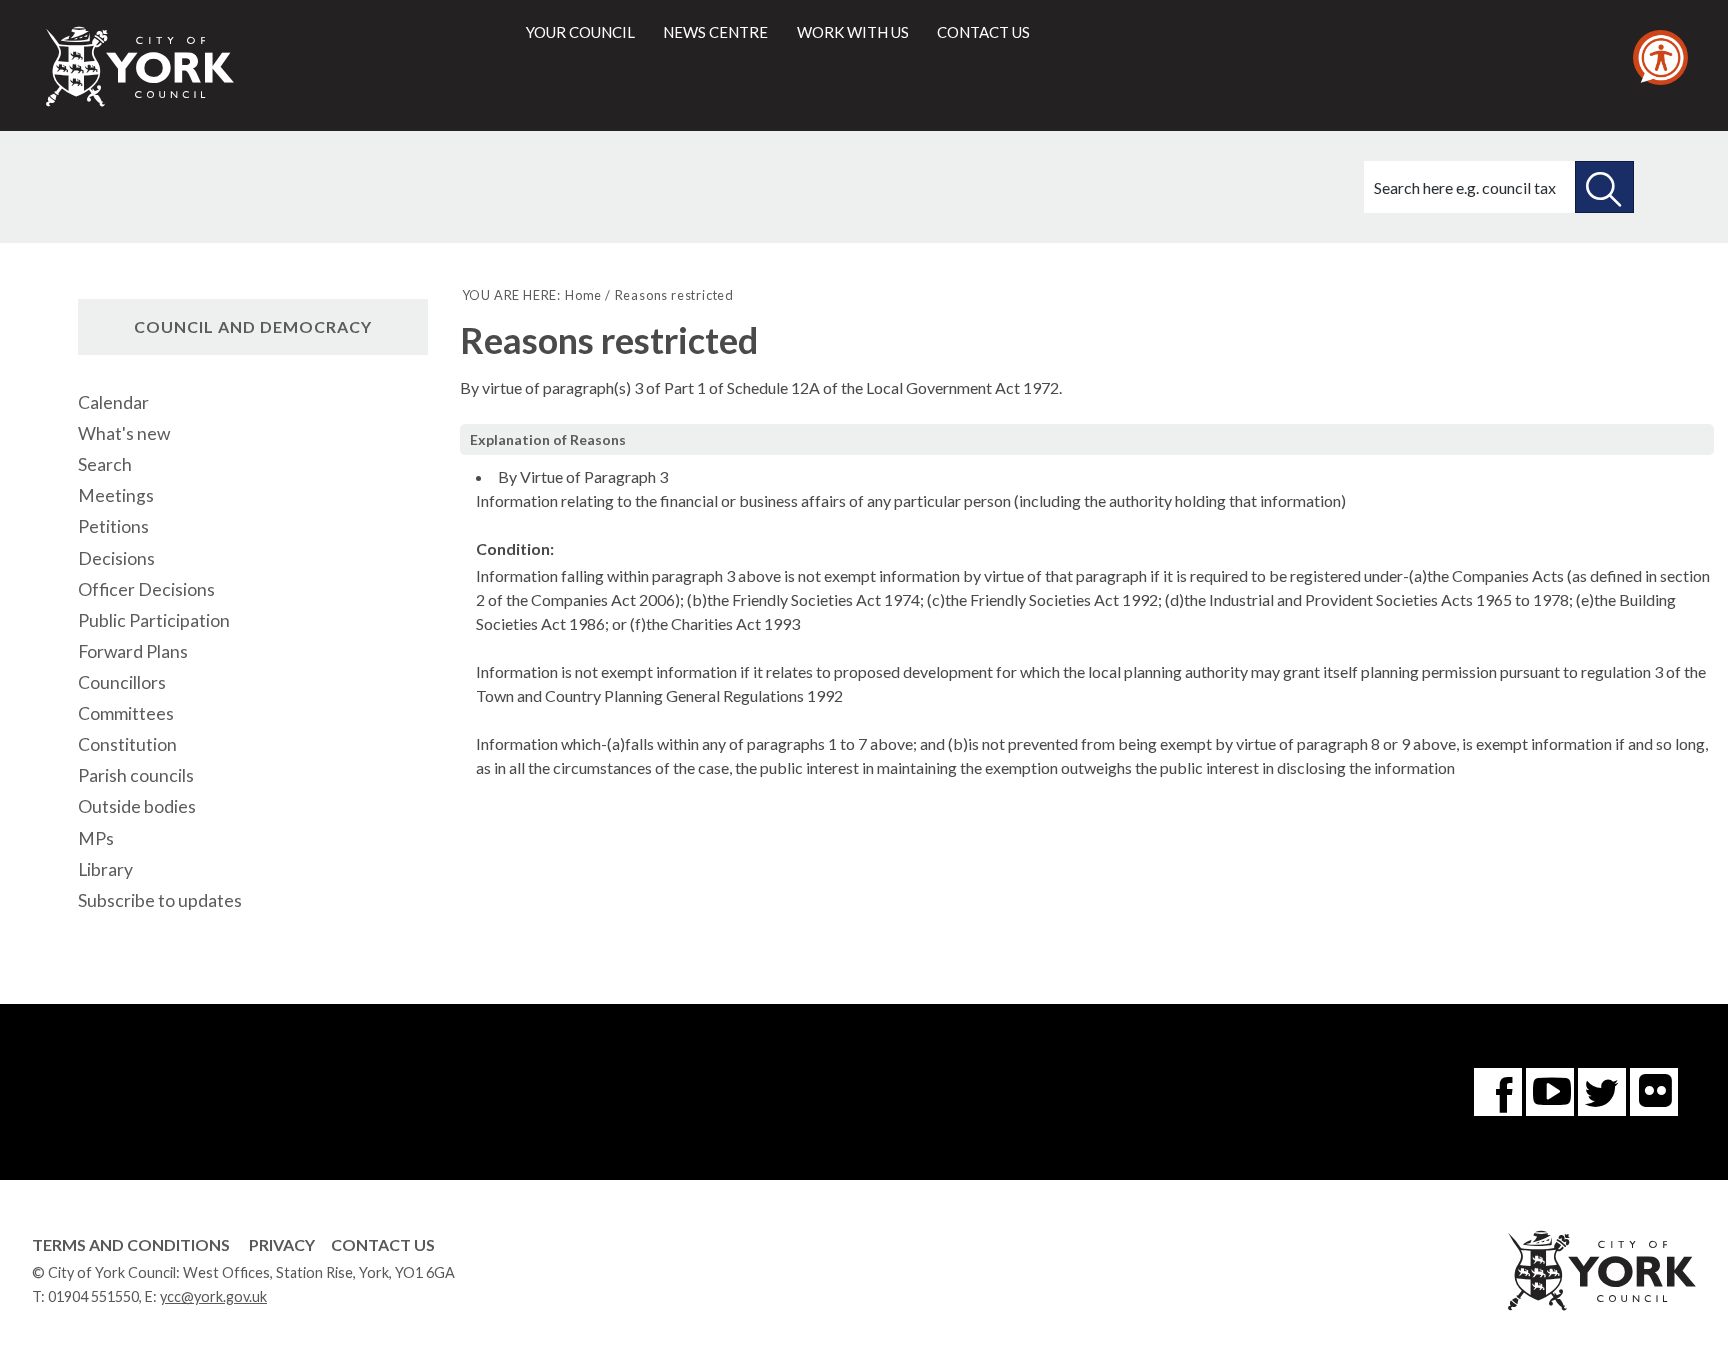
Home (583, 295)
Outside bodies (137, 806)
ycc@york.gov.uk (213, 1296)
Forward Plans (133, 651)
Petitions (113, 526)
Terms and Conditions (131, 1244)
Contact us (983, 32)
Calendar (113, 402)
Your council (580, 32)
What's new (124, 433)
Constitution (127, 744)
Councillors (122, 682)
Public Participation (154, 620)
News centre (715, 32)
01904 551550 (93, 1296)
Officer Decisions (146, 589)
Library (105, 869)
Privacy (282, 1244)
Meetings (116, 495)
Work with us (853, 32)
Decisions (116, 558)
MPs (96, 838)
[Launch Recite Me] (1660, 57)
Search (105, 464)
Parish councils (136, 775)
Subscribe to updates (160, 900)
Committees (126, 713)
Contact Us (383, 1244)
